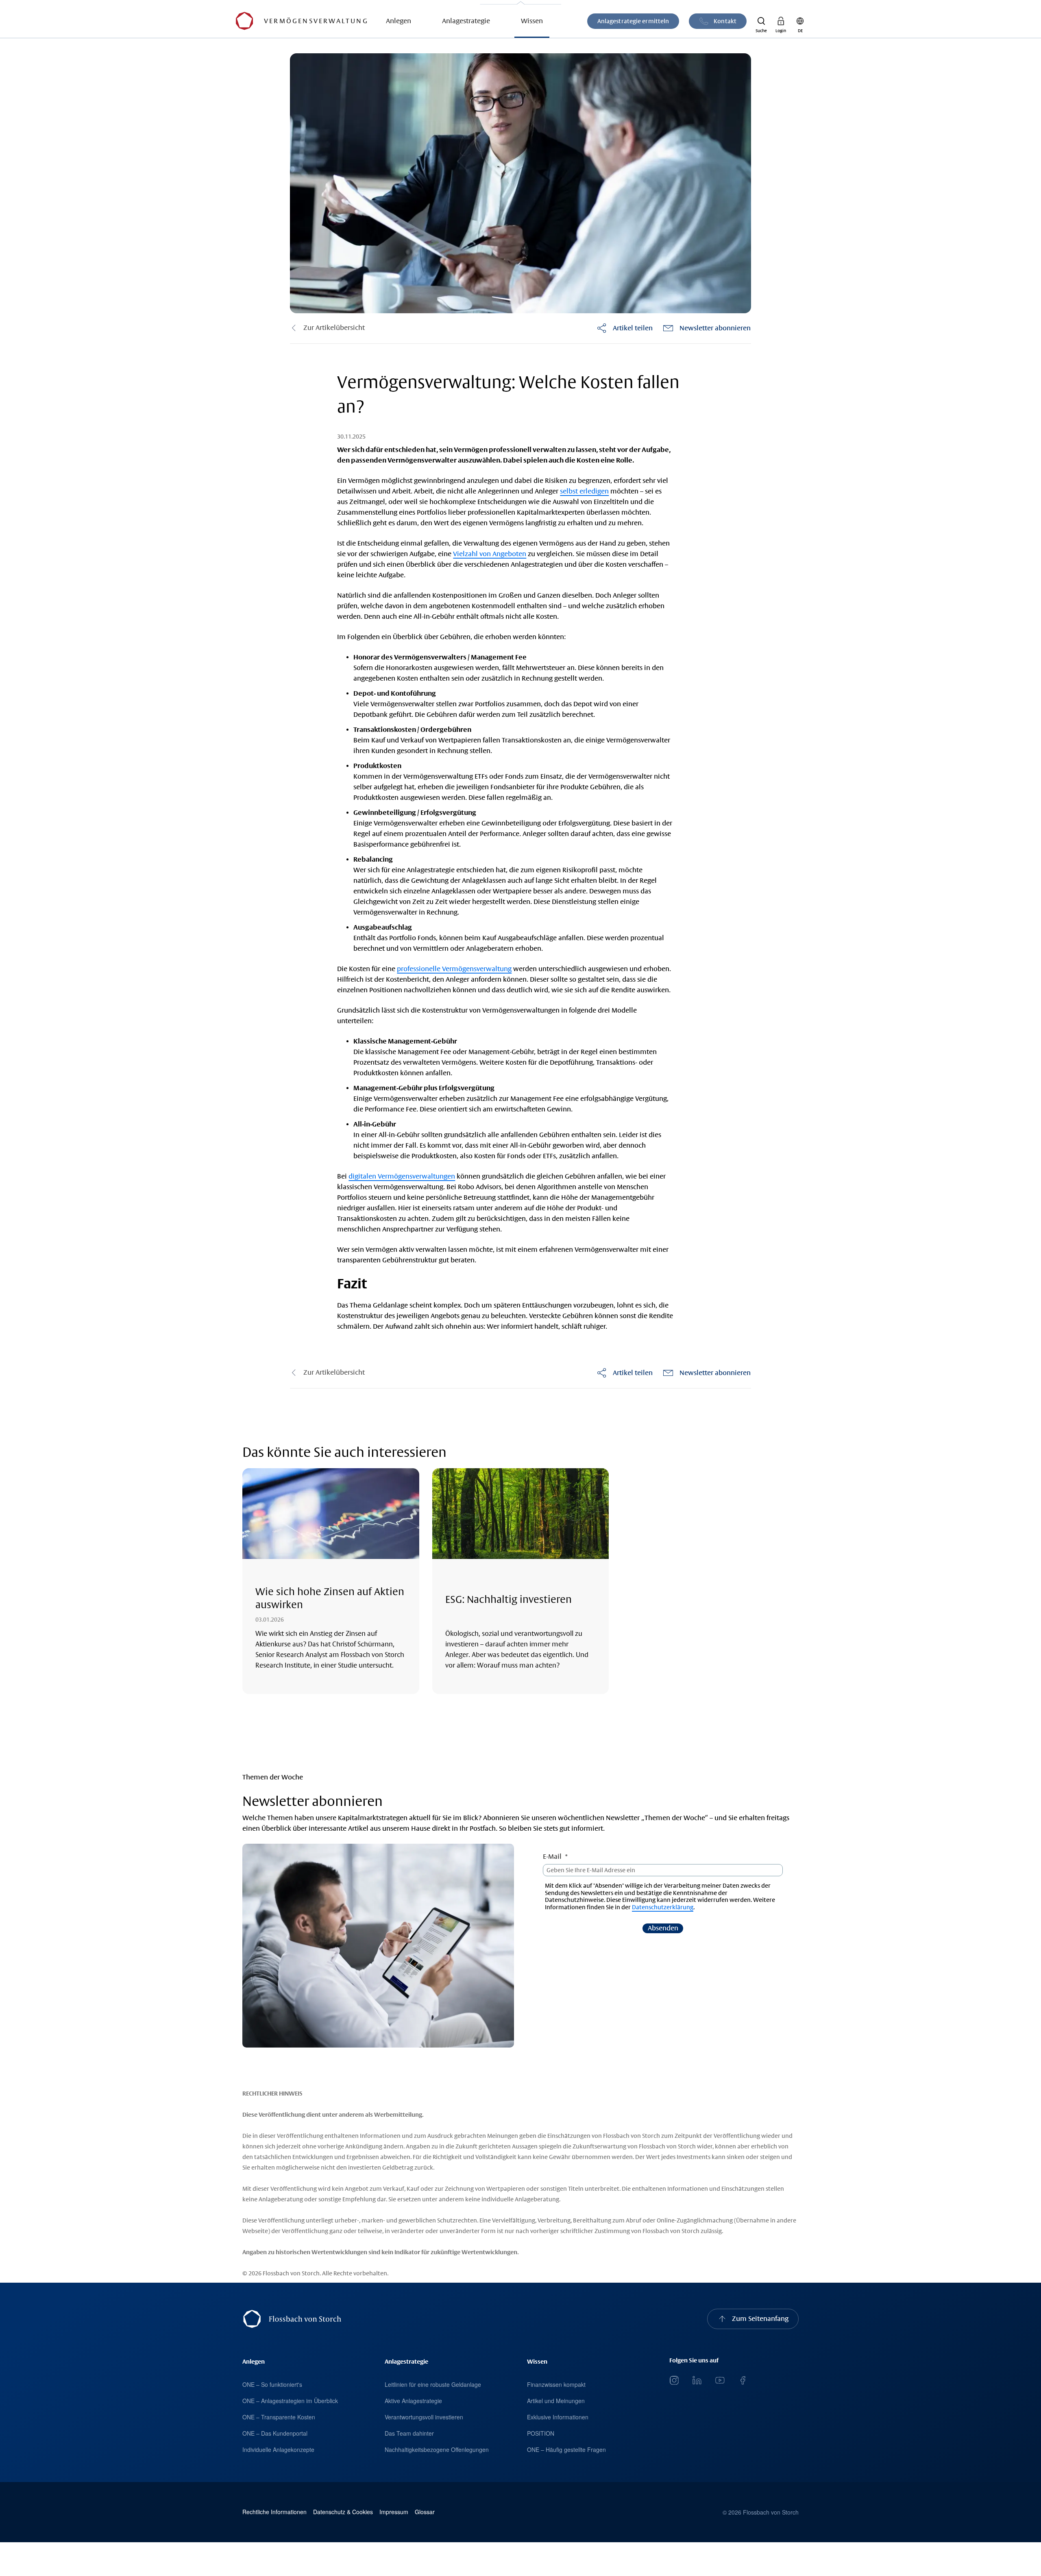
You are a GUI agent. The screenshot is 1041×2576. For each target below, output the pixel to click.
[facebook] (743, 2380)
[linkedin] (697, 2380)
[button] (761, 21)
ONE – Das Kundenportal (275, 2433)
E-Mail (552, 1857)
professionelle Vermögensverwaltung (454, 969)
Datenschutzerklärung (663, 1907)
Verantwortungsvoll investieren (424, 2417)
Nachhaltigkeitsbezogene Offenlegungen (437, 2449)
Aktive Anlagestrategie (413, 2401)
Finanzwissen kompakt (556, 2384)
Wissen (532, 21)
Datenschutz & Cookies (343, 2512)
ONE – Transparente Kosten (279, 2417)
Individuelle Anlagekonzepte (278, 2449)
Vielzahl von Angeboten (490, 554)
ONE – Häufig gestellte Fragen (566, 2449)
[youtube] (720, 2380)
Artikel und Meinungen (556, 2401)
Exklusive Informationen (558, 2417)
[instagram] (674, 2380)
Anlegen (399, 21)
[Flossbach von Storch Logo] (244, 21)
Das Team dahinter (409, 2433)
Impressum (394, 2512)
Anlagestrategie (466, 21)
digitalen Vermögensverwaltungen (402, 1176)
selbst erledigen (584, 491)
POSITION (541, 2433)
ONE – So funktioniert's (272, 2384)
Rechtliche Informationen (274, 2512)
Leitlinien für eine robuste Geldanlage (433, 2384)
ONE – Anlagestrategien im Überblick (290, 2401)
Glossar (425, 2512)
